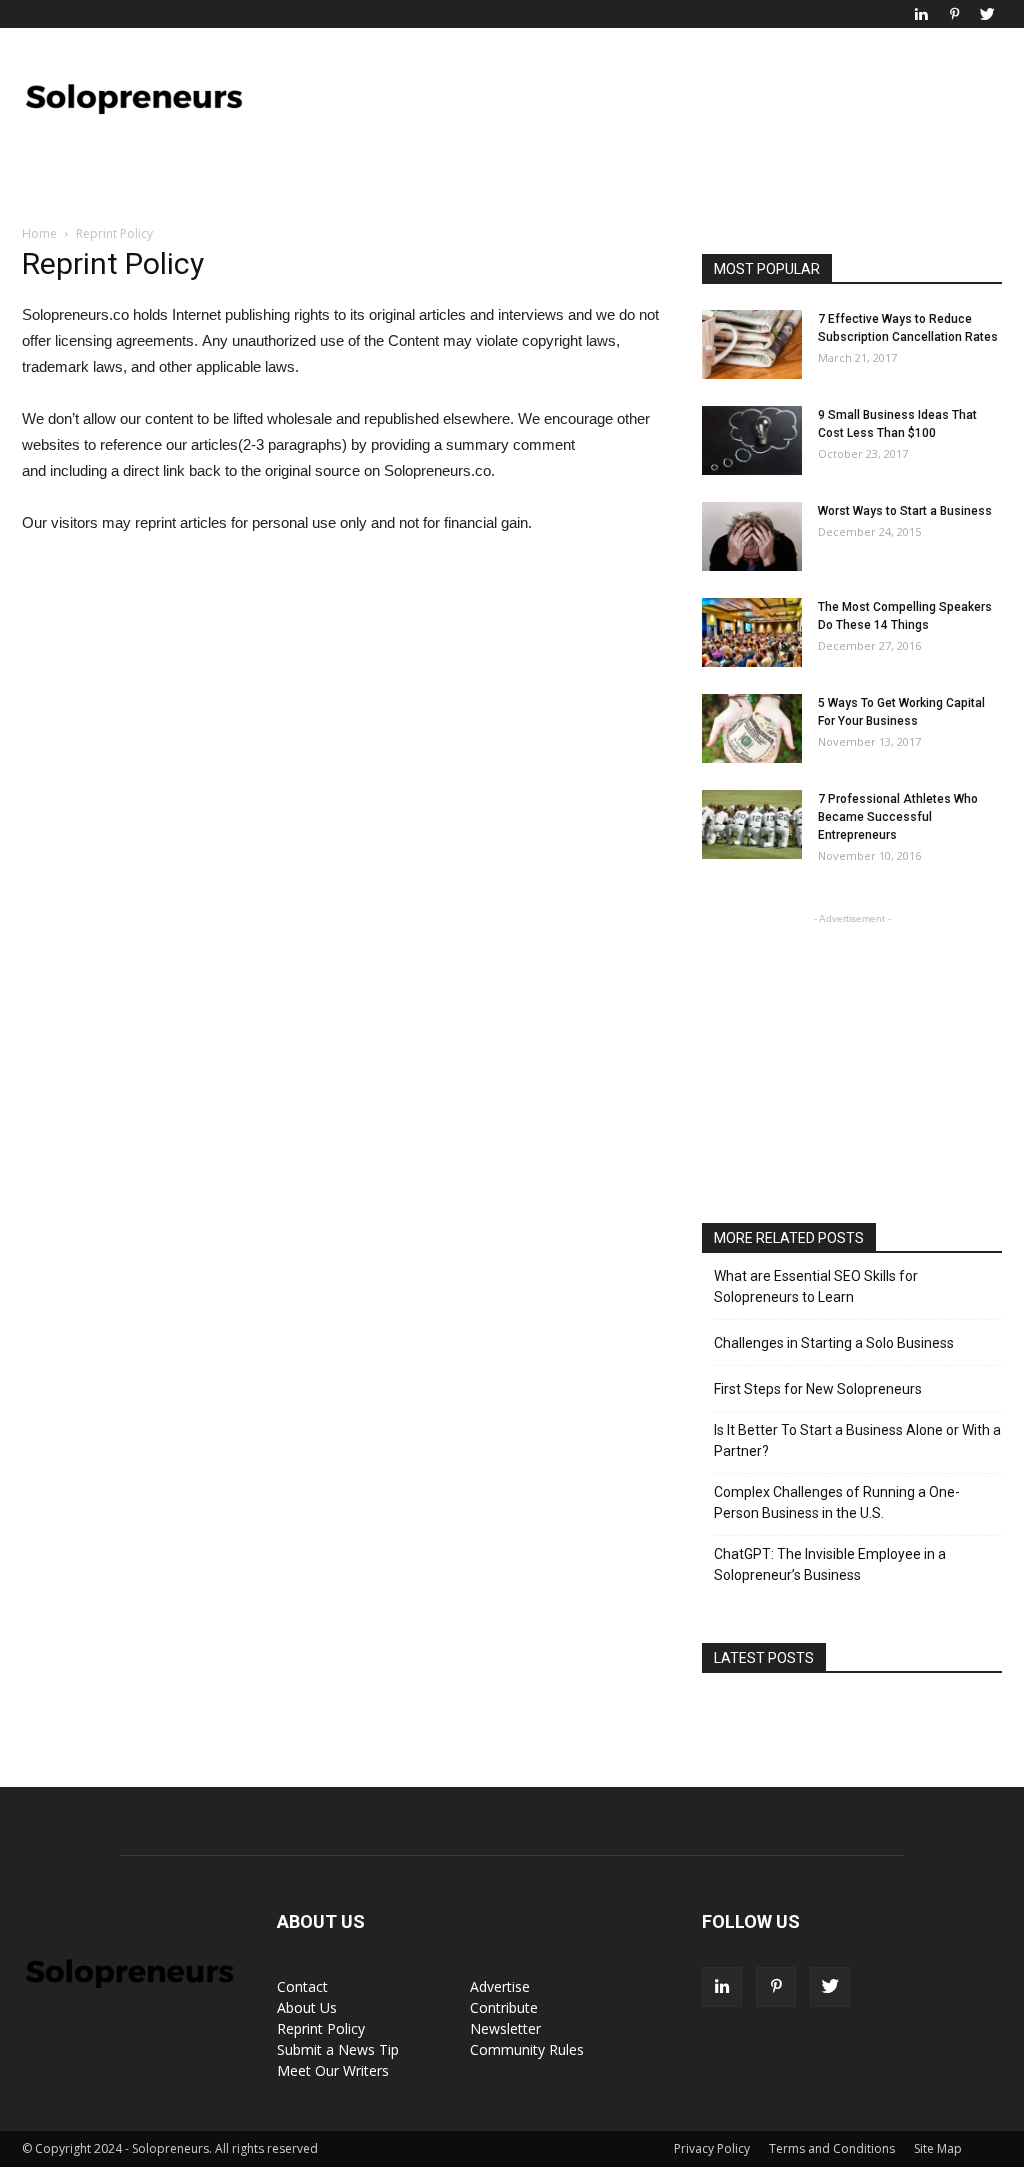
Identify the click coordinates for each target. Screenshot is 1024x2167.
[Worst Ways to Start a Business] (752, 536)
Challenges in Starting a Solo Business (834, 1343)
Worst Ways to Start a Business (905, 511)
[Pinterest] (954, 14)
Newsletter (505, 2028)
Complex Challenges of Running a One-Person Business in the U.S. (837, 1502)
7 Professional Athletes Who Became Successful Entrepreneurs (898, 817)
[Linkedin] (921, 14)
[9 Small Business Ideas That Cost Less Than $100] (752, 440)
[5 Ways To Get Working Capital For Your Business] (752, 728)
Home (39, 233)
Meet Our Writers (333, 2070)
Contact (302, 1986)
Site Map (938, 2148)
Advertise (500, 1986)
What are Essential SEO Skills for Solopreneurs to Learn (816, 1286)
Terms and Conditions (832, 2148)
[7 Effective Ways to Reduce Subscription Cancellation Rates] (752, 344)
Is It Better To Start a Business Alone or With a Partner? (857, 1440)
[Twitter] (987, 14)
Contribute (504, 2007)
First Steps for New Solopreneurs (818, 1389)
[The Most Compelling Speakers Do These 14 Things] (752, 632)
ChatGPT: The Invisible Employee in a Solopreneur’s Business (830, 1564)
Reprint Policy (321, 2028)
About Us (307, 2007)
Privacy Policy (712, 2148)
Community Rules (527, 2049)
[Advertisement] (638, 101)
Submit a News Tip (338, 2049)
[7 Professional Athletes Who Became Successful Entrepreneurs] (752, 824)
